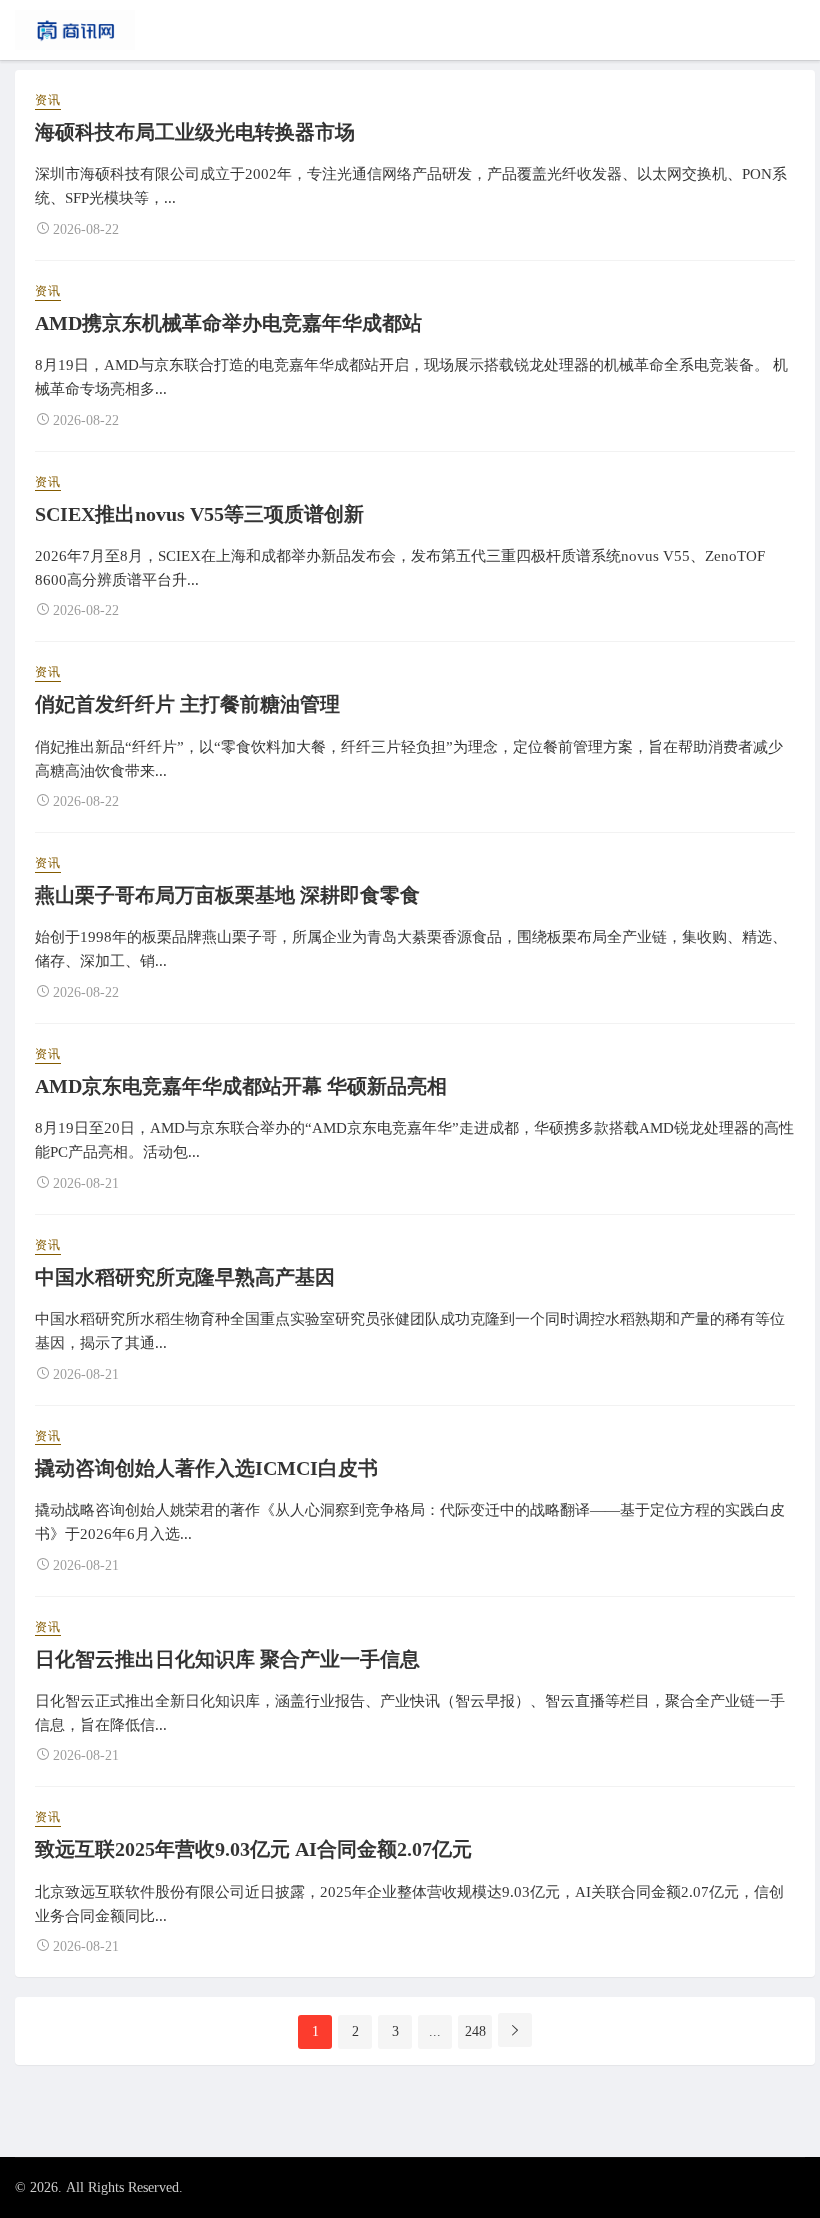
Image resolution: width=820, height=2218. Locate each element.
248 (475, 2031)
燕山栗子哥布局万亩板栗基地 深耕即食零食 (227, 895)
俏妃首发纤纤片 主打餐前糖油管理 (187, 704)
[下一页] (515, 2030)
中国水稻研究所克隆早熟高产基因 (185, 1277)
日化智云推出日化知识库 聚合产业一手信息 (227, 1659)
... (435, 2031)
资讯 (48, 100)
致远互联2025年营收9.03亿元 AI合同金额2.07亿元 (253, 1849)
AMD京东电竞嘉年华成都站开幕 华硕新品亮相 (241, 1086)
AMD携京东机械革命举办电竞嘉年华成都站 (228, 323)
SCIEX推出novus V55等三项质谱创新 (199, 514)
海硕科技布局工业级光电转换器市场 (195, 132)
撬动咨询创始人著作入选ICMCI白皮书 (206, 1468)
